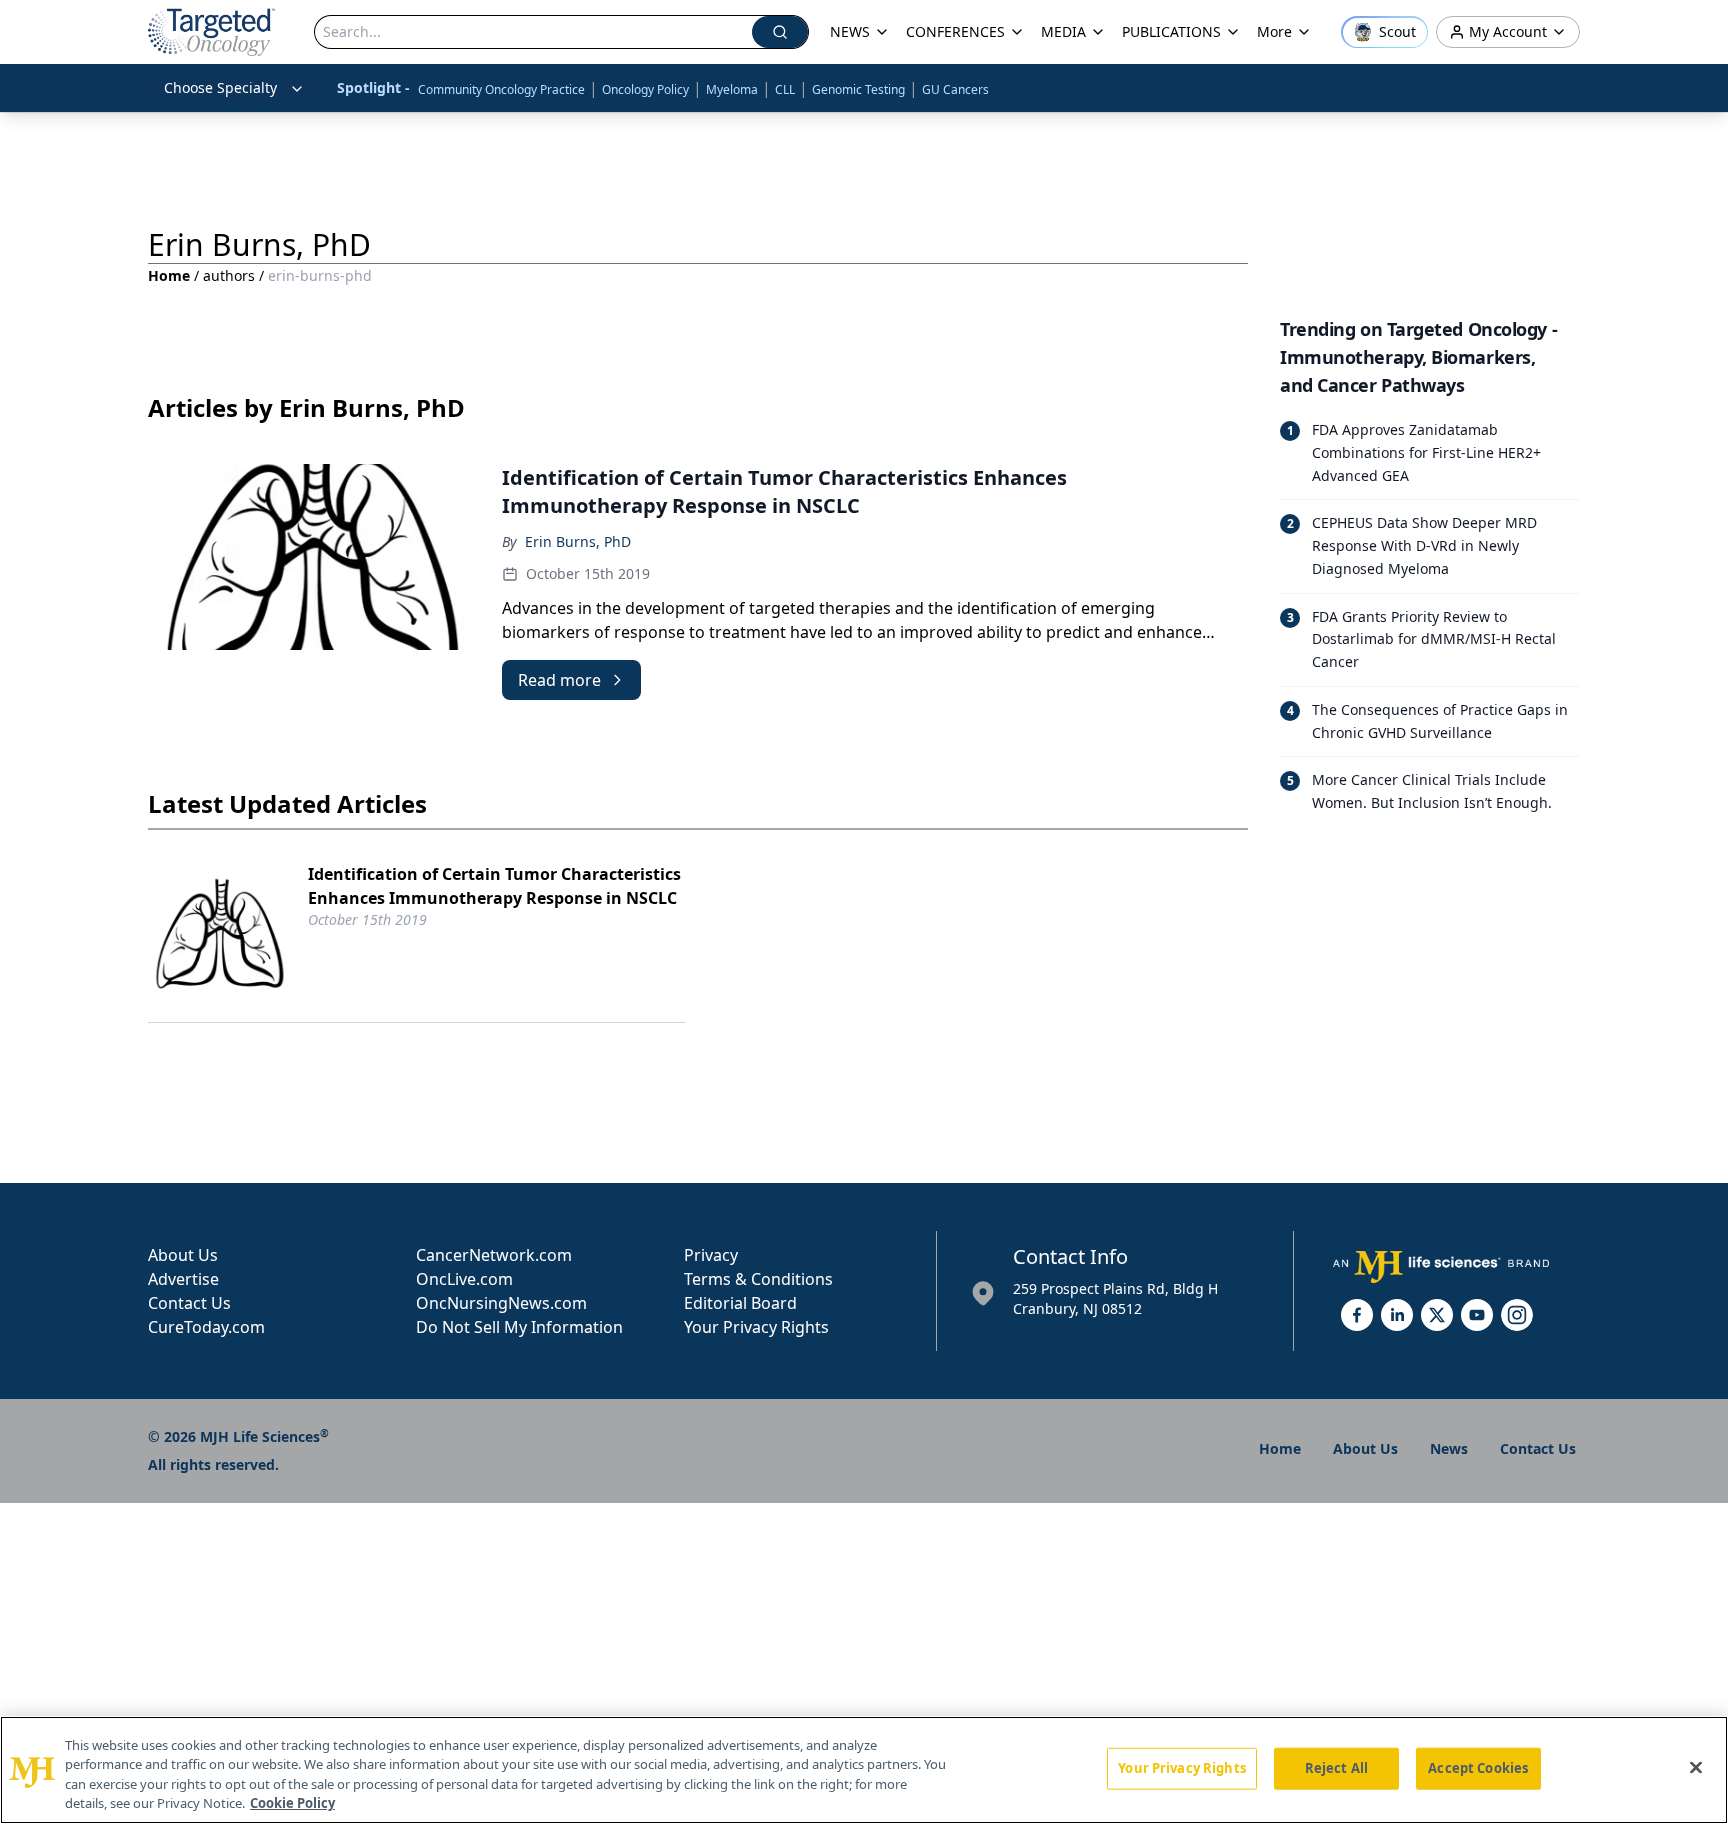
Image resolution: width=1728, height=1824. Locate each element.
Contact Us (189, 1303)
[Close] (1696, 1767)
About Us (183, 1255)
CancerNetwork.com (494, 1255)
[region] (864, 1770)
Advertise (183, 1279)
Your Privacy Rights (756, 1327)
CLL (785, 89)
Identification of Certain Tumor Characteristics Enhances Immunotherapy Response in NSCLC (494, 886)
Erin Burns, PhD (578, 541)
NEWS (850, 31)
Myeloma (732, 89)
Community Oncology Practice (501, 89)
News (1449, 1448)
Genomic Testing (858, 89)
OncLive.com (464, 1279)
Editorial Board (740, 1303)
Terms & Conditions (758, 1279)
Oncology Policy (645, 89)
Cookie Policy (292, 1803)
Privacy (711, 1255)
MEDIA (1063, 31)
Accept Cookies (1478, 1768)
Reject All (1336, 1768)
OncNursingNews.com (501, 1303)
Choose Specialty (220, 87)
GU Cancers (955, 89)
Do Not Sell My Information (519, 1327)
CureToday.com (206, 1327)
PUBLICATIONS (1171, 31)
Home (169, 275)
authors (229, 275)
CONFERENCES (955, 31)
